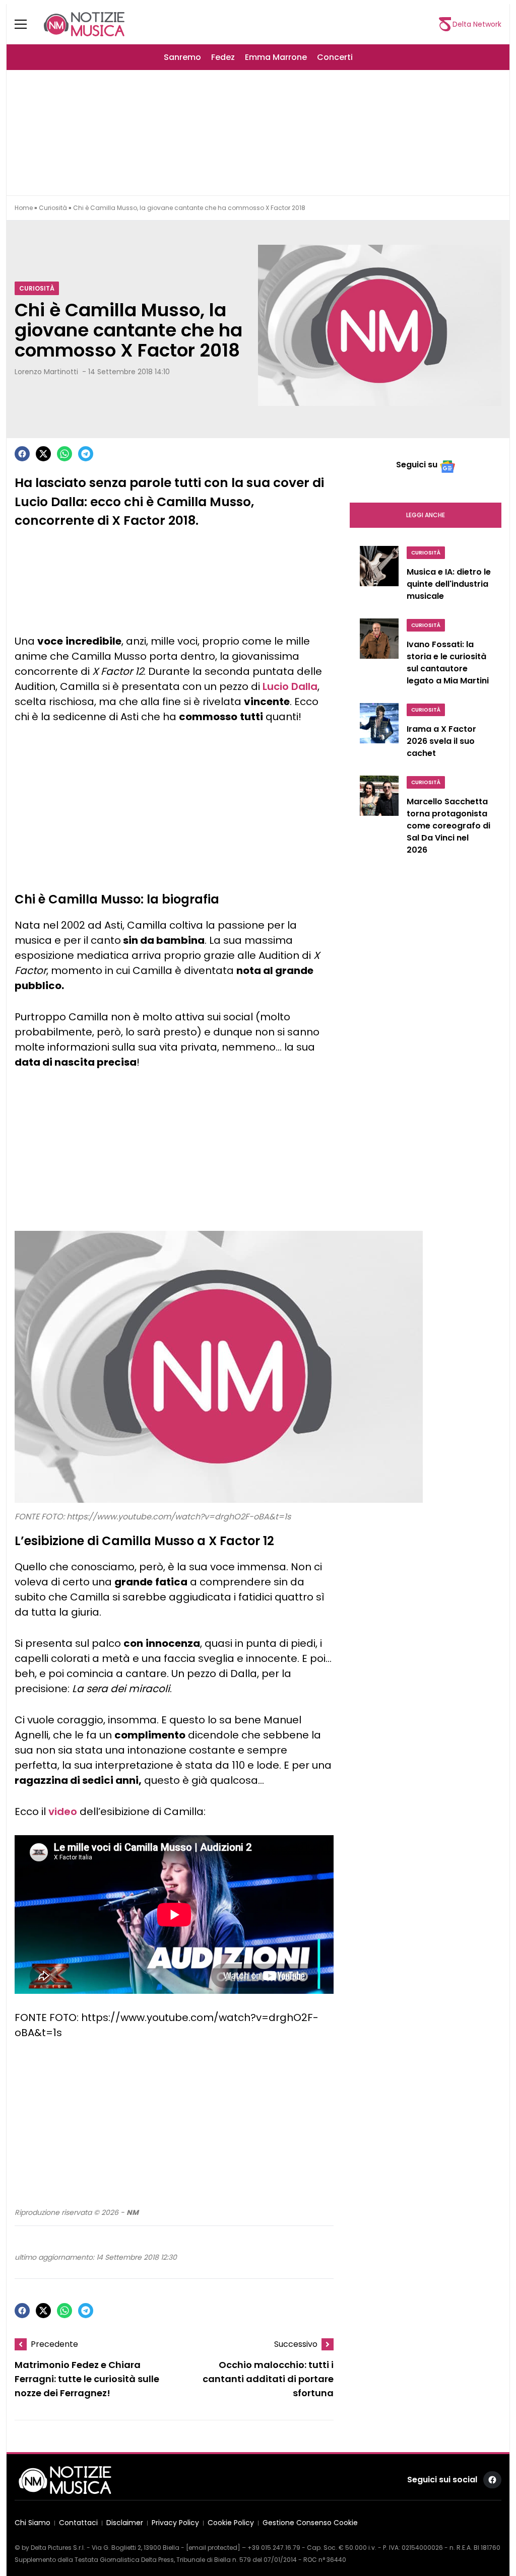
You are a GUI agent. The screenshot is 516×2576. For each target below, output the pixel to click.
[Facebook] (22, 454)
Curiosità (53, 208)
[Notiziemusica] (84, 24)
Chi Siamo (33, 2523)
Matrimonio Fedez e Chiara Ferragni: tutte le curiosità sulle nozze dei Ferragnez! (87, 2379)
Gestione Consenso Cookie (310, 2523)
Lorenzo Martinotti (46, 372)
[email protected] (213, 2548)
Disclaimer (125, 2523)
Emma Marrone (276, 57)
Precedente (54, 2344)
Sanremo (182, 57)
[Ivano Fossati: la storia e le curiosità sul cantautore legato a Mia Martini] (379, 655)
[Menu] (27, 24)
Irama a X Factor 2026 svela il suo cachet (441, 741)
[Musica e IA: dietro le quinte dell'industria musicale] (379, 576)
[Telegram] (86, 454)
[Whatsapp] (64, 454)
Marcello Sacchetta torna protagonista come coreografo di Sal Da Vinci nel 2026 (448, 826)
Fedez (223, 57)
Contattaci (78, 2523)
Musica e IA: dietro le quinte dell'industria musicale (449, 584)
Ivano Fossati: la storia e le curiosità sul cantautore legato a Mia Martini (448, 663)
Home (24, 208)
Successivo (296, 2344)
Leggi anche (426, 515)
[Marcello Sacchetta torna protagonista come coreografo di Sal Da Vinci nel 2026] (379, 818)
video (63, 1812)
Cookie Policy (231, 2523)
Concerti (335, 57)
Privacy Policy (175, 2523)
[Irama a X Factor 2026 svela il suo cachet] (379, 733)
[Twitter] (43, 454)
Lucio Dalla (290, 686)
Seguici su (417, 465)
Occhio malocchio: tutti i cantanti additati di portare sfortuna (268, 2379)
